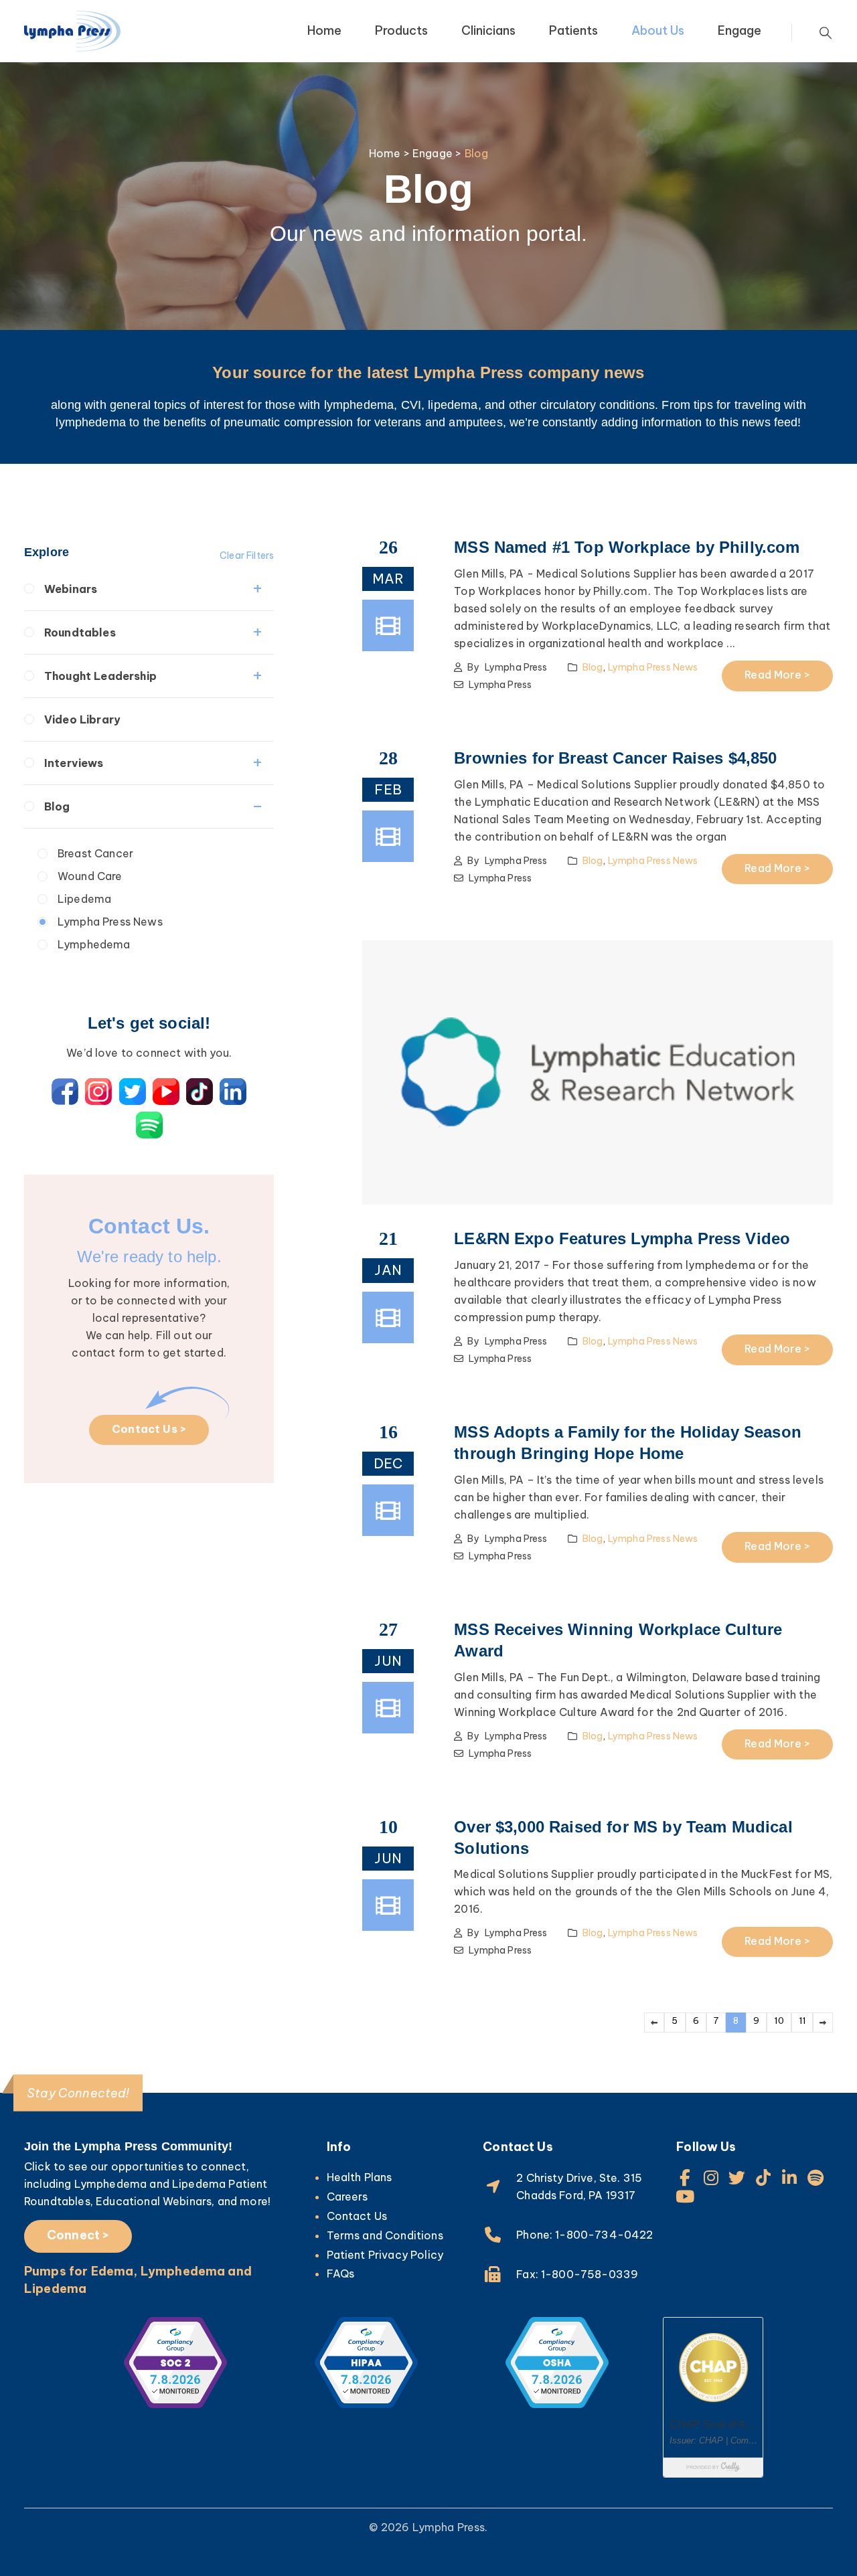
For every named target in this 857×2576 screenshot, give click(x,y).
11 (802, 2021)
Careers (347, 2197)
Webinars (71, 589)
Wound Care (90, 876)
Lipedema (84, 899)
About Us (658, 30)
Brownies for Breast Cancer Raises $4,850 (615, 758)
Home (324, 30)
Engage (739, 30)
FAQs (341, 2273)
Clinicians (488, 30)
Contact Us (357, 2216)
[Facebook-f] (685, 2177)
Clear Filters (247, 555)
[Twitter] (737, 2177)
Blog (57, 806)
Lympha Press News (110, 922)
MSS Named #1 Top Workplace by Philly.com (627, 547)
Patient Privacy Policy (385, 2255)
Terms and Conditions (385, 2235)
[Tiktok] (764, 2177)
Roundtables (80, 632)
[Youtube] (685, 2196)
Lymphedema (94, 944)
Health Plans (360, 2177)
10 (779, 2021)
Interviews (74, 763)
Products (401, 30)
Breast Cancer (95, 853)
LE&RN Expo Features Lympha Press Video (622, 1238)
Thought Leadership (100, 676)
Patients (573, 30)
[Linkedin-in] (790, 2177)
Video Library (82, 719)
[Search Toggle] (826, 33)
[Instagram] (711, 2177)
